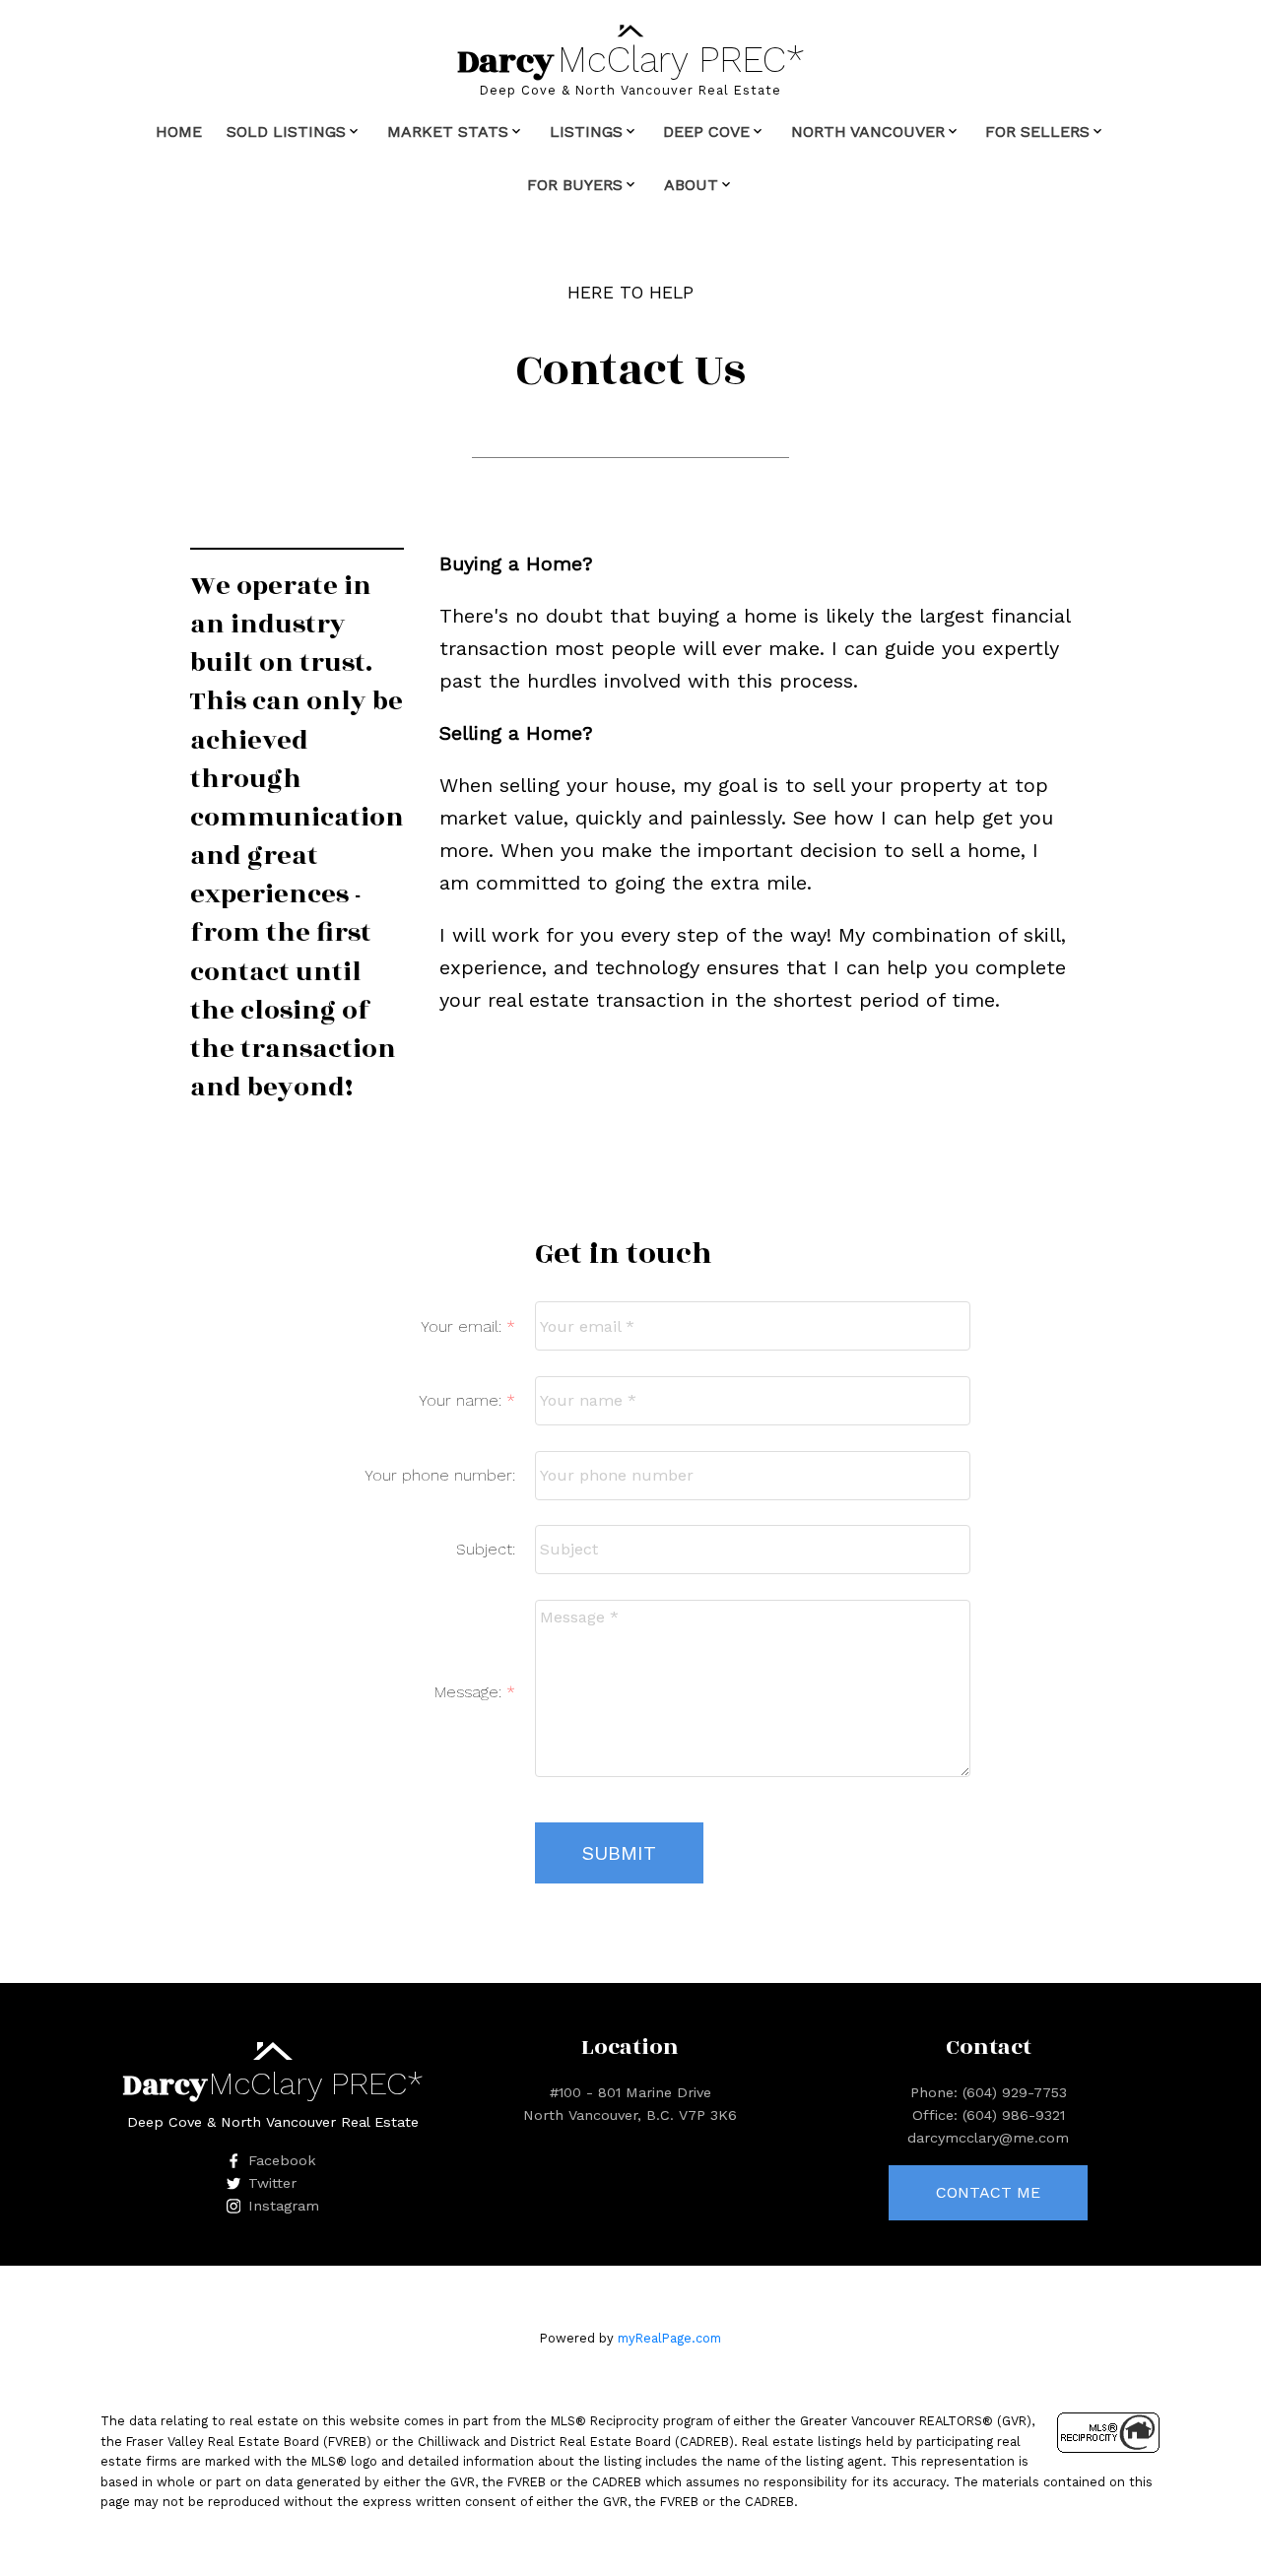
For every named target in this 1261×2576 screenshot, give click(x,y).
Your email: (464, 1326)
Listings (586, 132)
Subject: (486, 1549)
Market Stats (448, 132)
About (691, 185)
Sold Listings (286, 132)
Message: (470, 1692)
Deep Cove (706, 132)
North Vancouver (868, 132)
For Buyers (575, 185)
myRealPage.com (669, 2338)
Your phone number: (440, 1475)
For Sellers (1037, 132)
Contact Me (988, 2192)
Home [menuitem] (179, 132)
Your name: (463, 1400)
